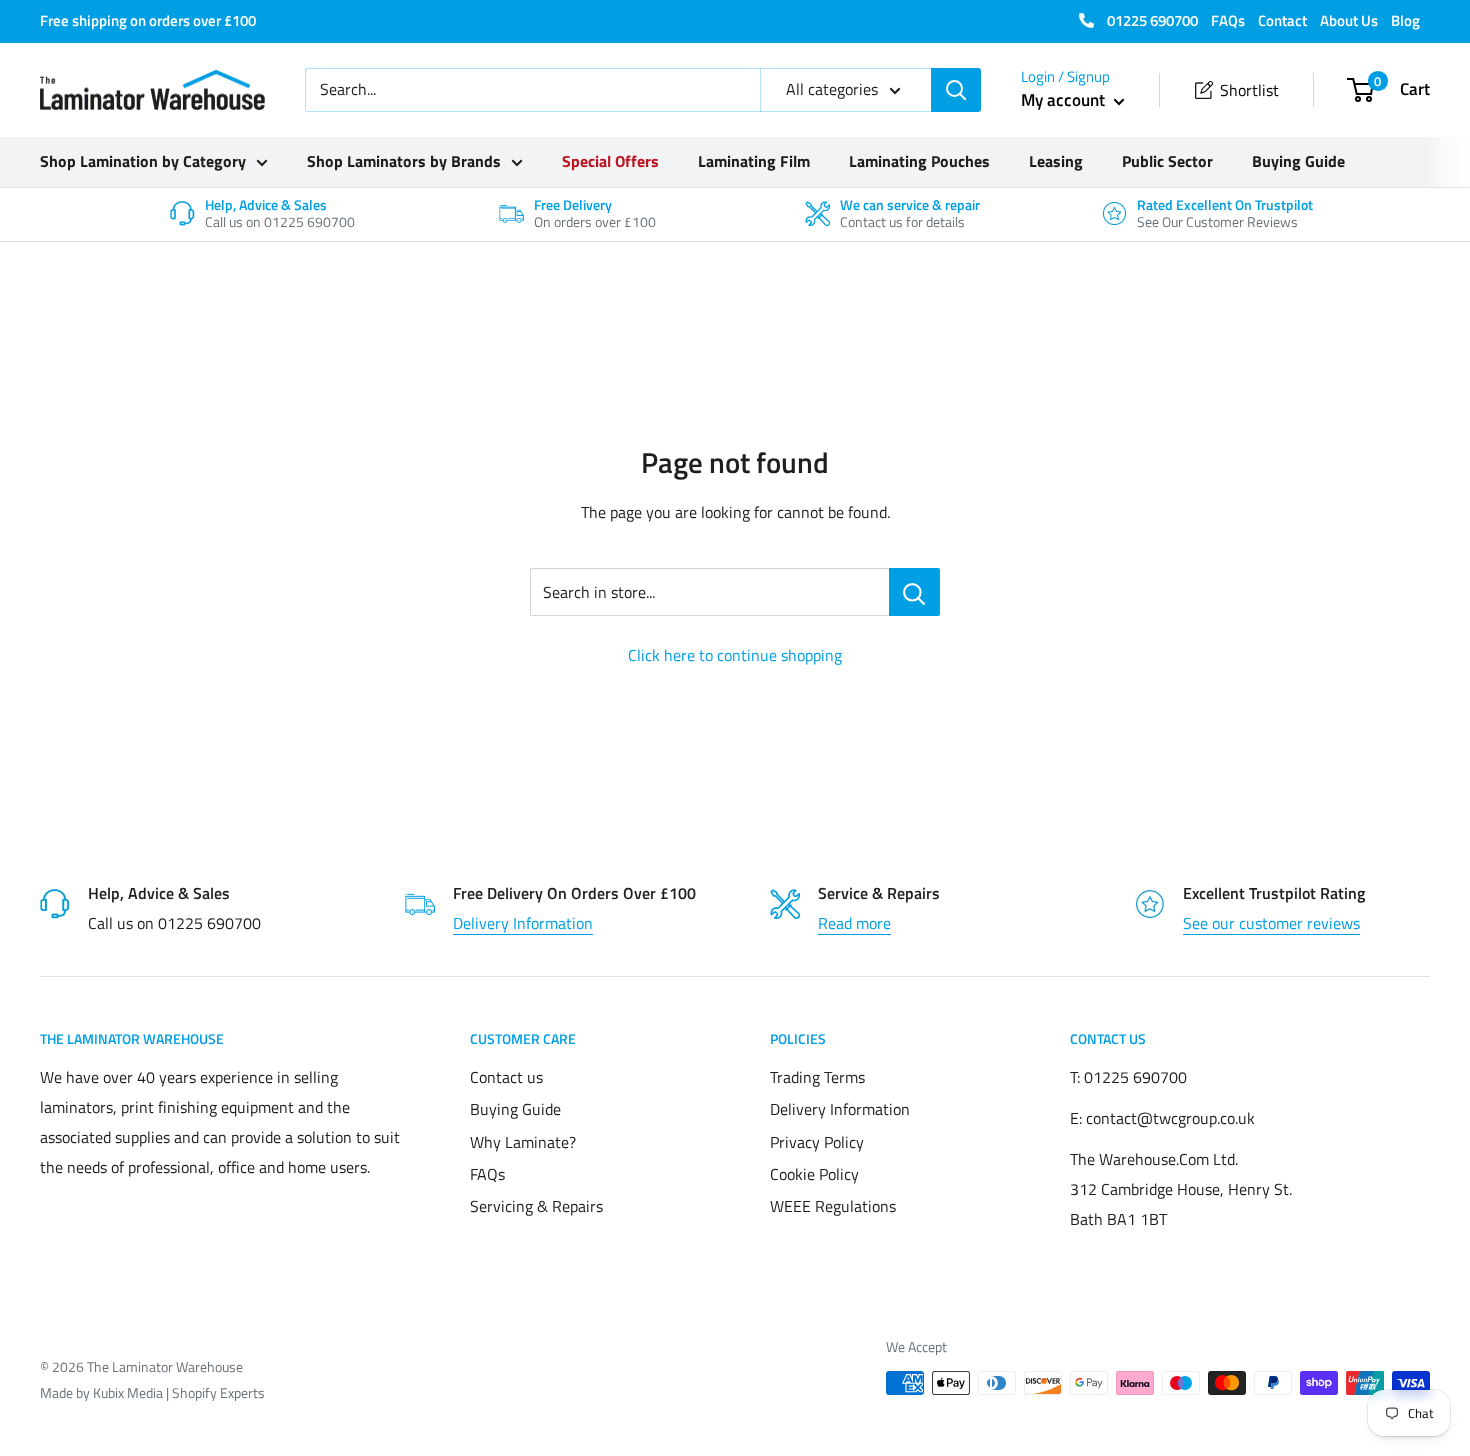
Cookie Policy (814, 1174)
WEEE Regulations (833, 1206)
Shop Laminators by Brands (404, 161)
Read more (854, 923)
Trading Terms (817, 1077)
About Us (1349, 20)
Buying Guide (1298, 161)
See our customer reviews (1271, 923)
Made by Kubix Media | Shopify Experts (152, 1392)
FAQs (1228, 20)
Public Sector (1167, 161)
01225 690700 (1151, 20)
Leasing (1056, 161)
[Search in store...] (914, 592)
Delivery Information (523, 923)
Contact (1282, 20)
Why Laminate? (523, 1142)
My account (1065, 100)
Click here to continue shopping (735, 655)
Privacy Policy (817, 1142)
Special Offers (610, 161)
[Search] (956, 90)
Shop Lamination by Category (143, 161)
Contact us (506, 1077)
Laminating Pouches (919, 161)
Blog (1405, 20)
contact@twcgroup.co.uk (1170, 1118)
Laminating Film (754, 161)
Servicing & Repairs (536, 1206)
